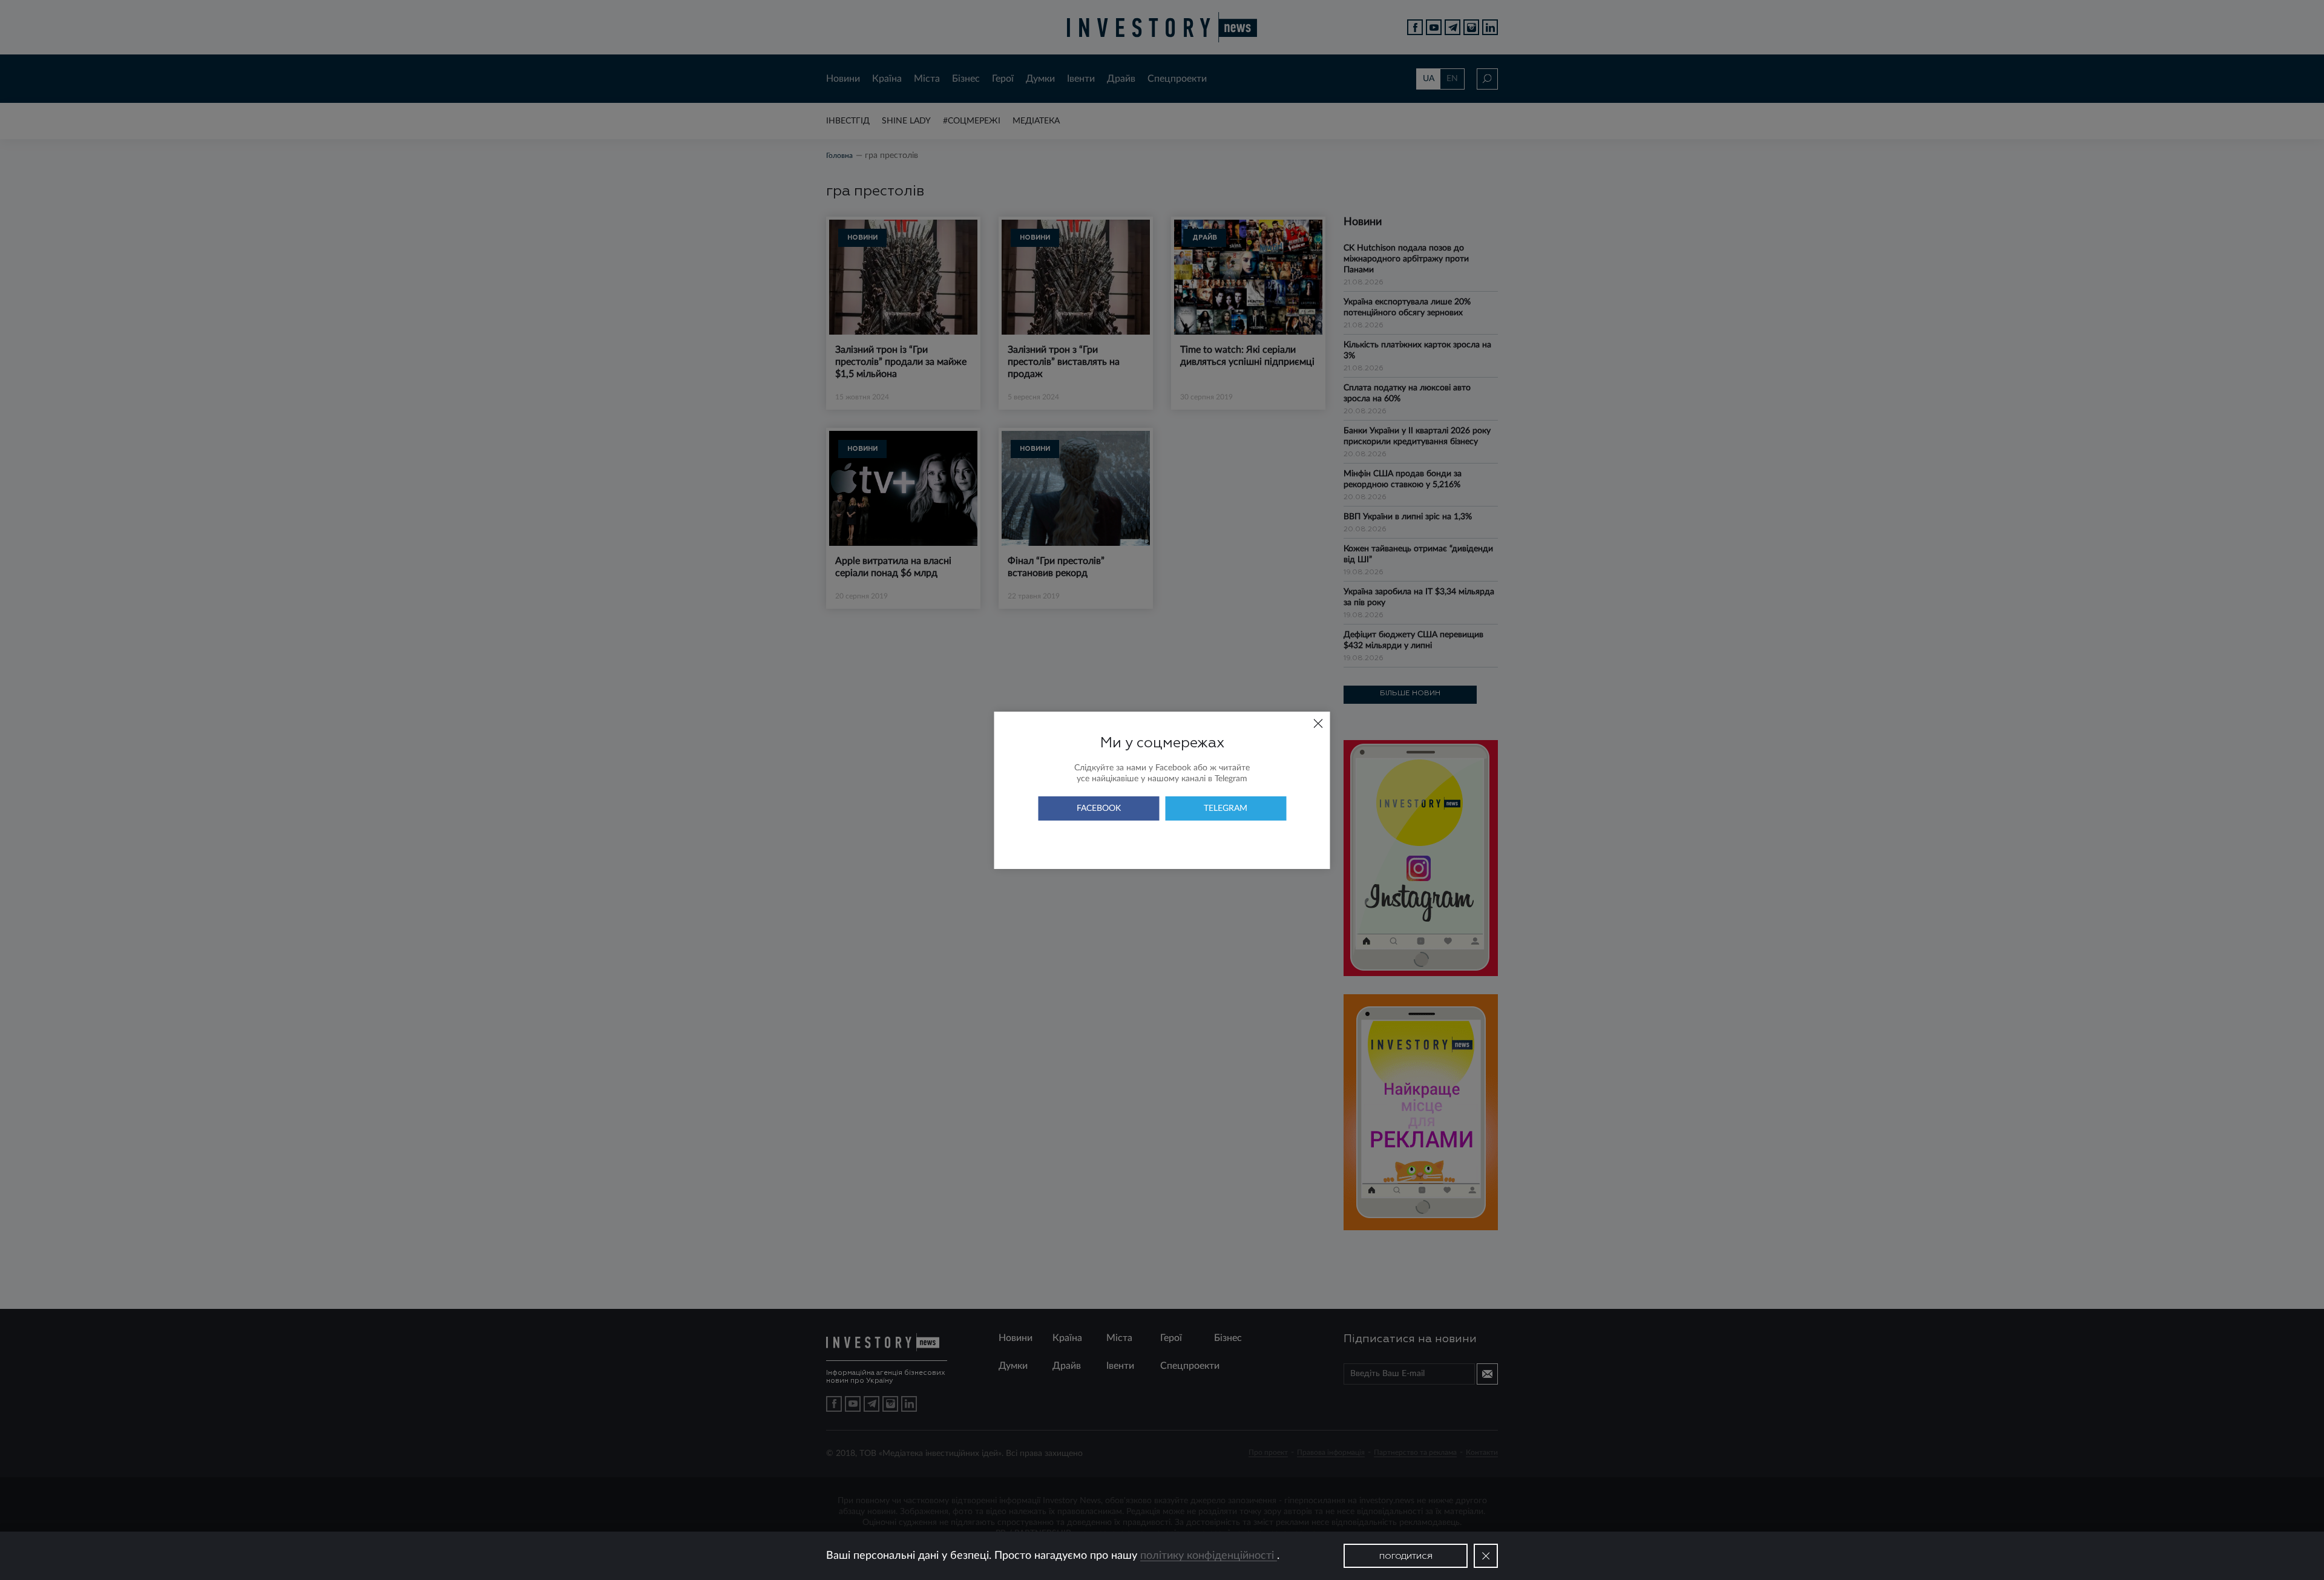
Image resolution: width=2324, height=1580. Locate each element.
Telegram (1226, 808)
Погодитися (1406, 1557)
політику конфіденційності (1209, 1556)
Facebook (1099, 808)
